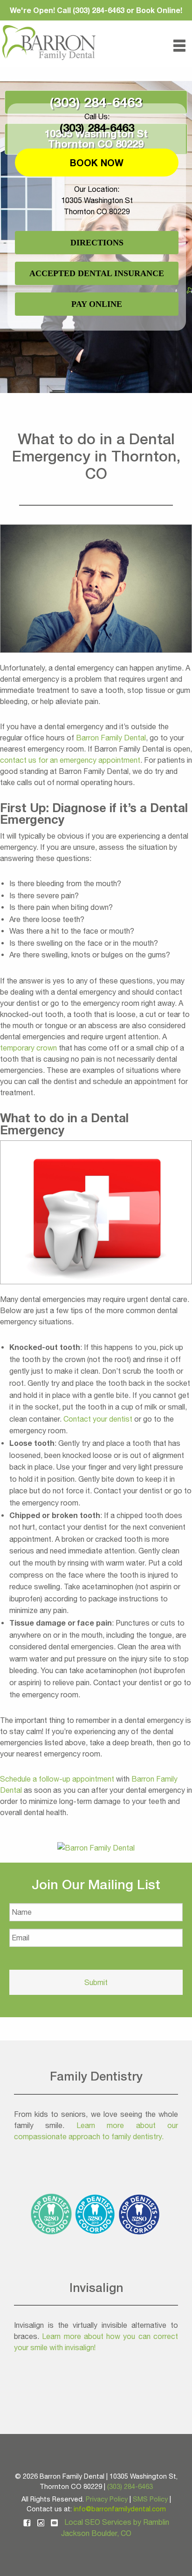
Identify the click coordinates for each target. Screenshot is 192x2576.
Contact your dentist (98, 1419)
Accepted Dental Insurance (97, 273)
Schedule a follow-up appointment (57, 1779)
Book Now (97, 163)
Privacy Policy (107, 2499)
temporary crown (28, 1048)
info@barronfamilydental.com (120, 2509)
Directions (97, 243)
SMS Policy (150, 2499)
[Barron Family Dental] (96, 1847)
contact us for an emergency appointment (70, 760)
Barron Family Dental (111, 738)
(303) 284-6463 (96, 102)
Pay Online (97, 304)
